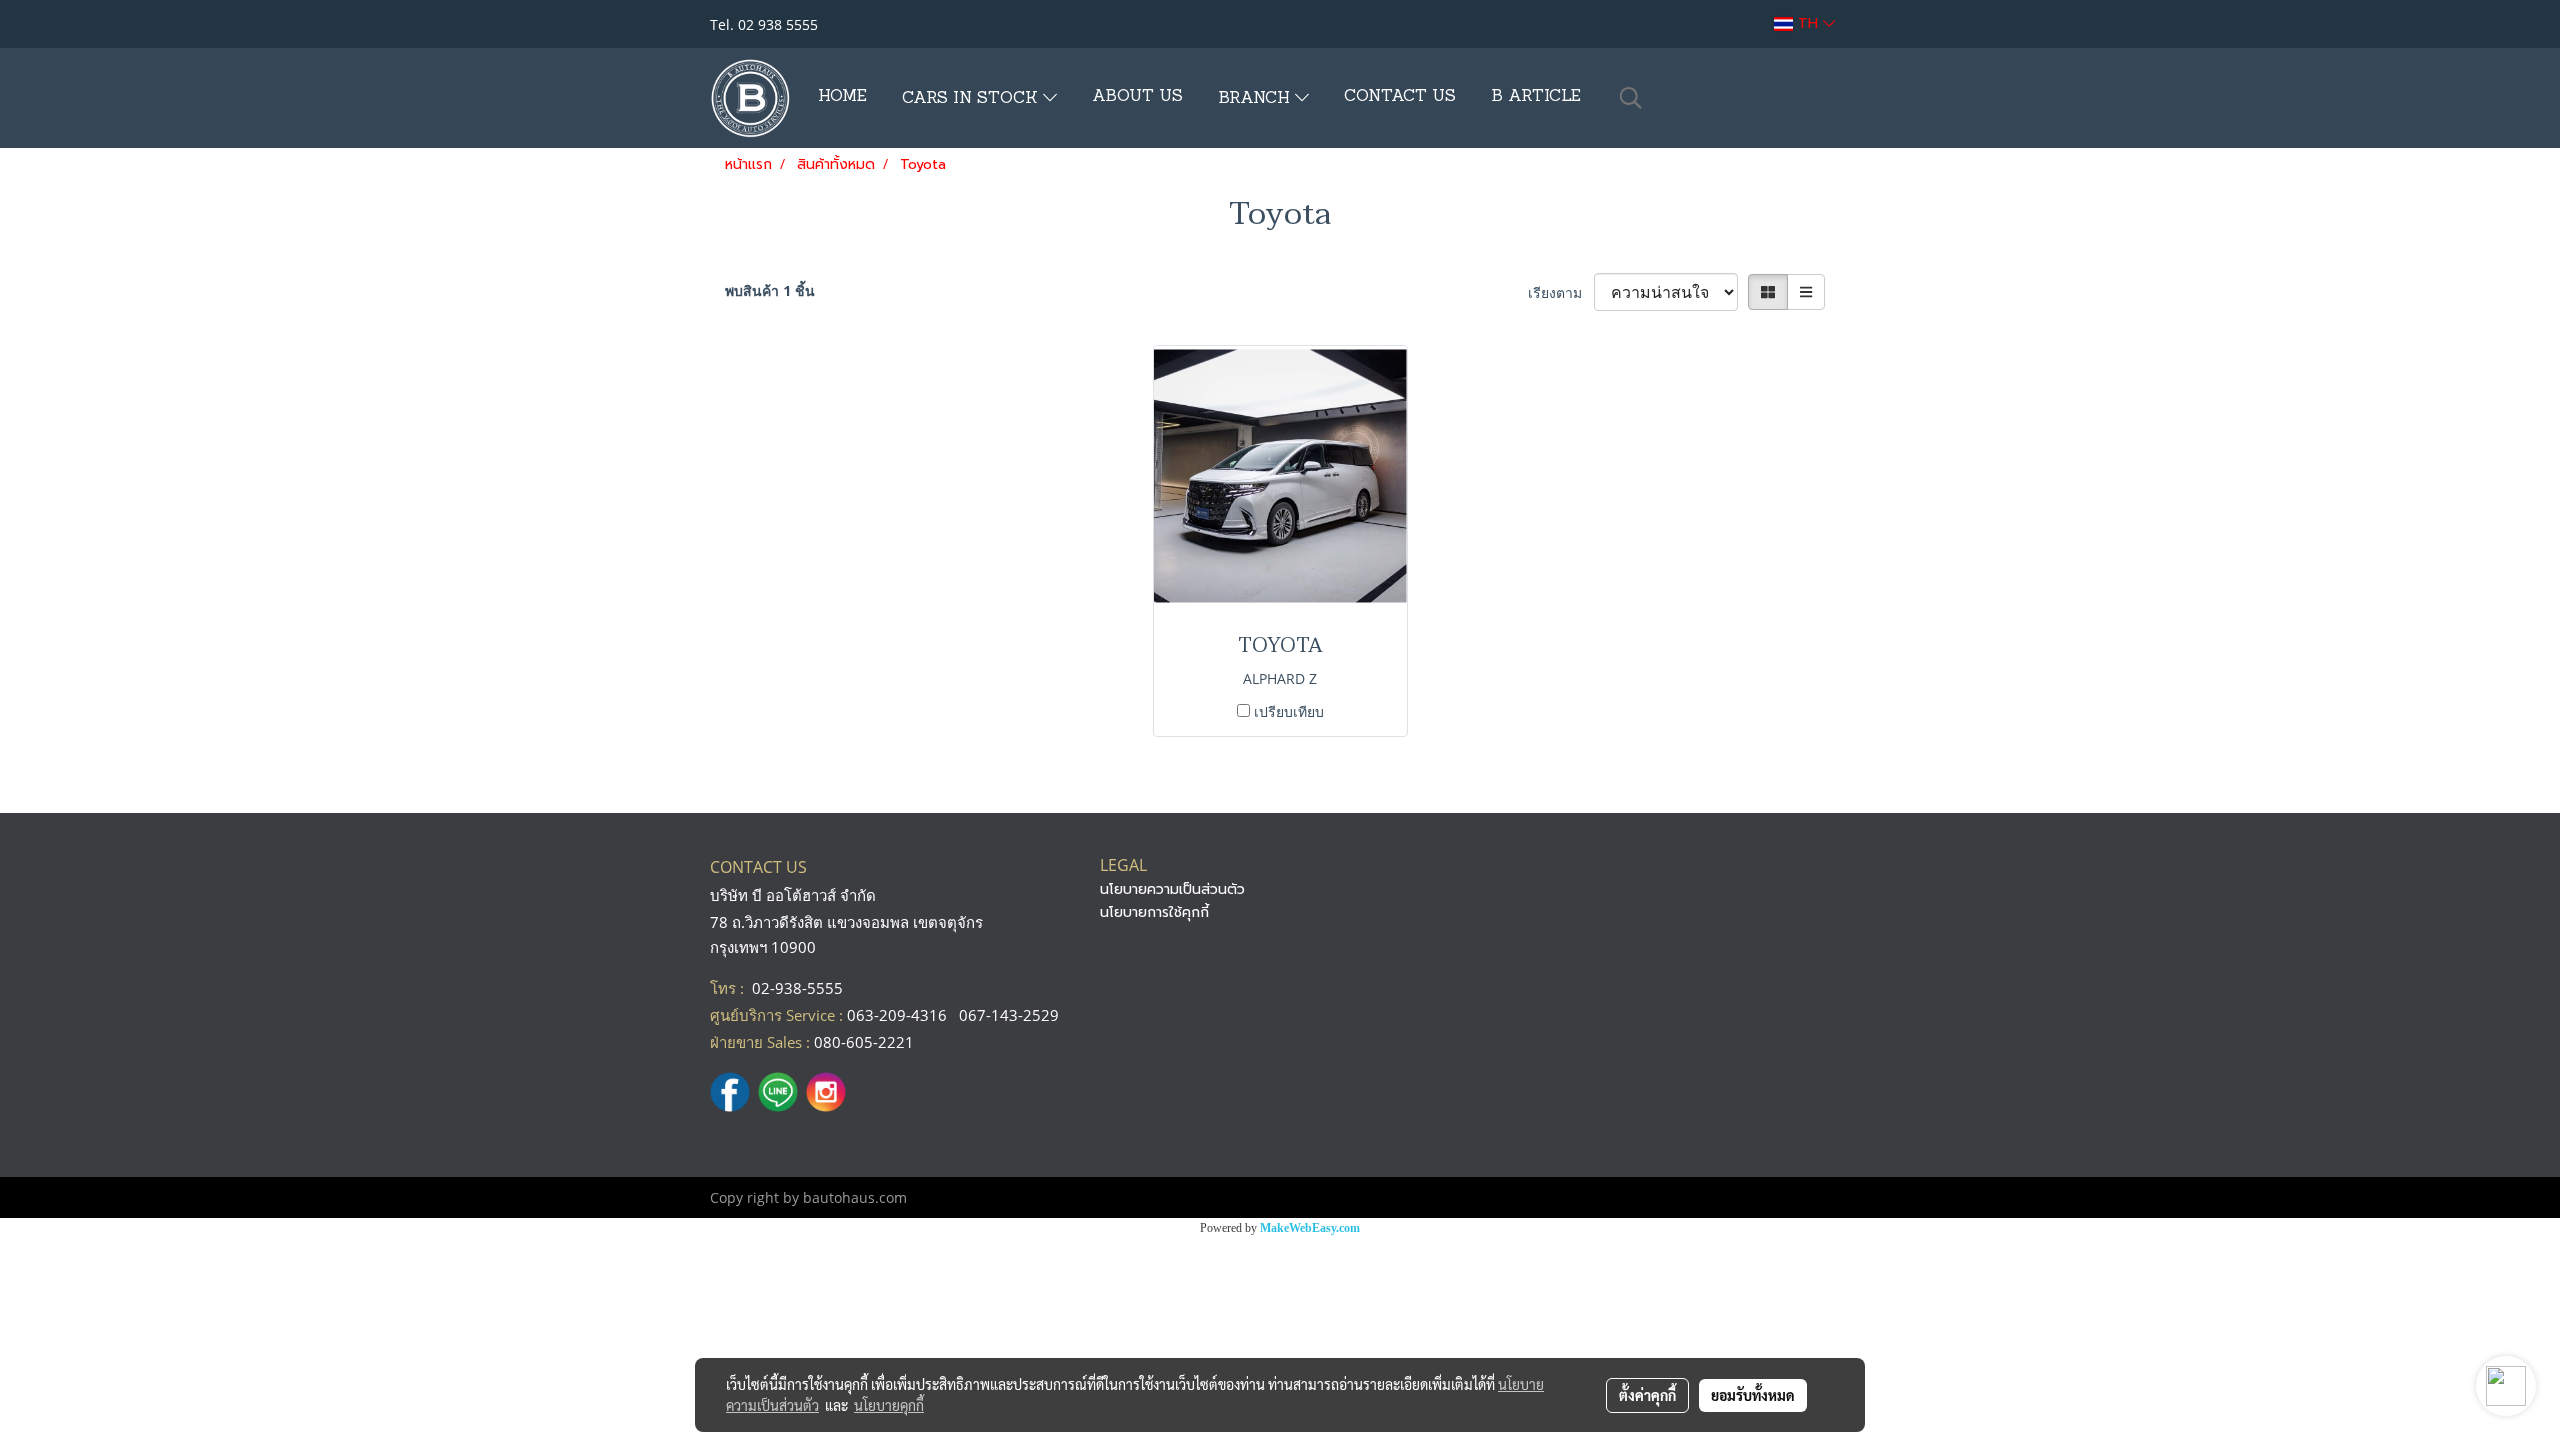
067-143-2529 (1009, 1015)
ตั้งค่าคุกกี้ (1647, 1395)
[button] (1631, 98)
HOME (842, 97)
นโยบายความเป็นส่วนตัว (1172, 889)
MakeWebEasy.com (1310, 1228)
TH (1808, 23)
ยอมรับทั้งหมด (1753, 1395)
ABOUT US (1137, 97)
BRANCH (1256, 99)
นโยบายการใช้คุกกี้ (1154, 912)
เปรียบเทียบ (1289, 711)
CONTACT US (1400, 97)
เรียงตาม (1561, 292)
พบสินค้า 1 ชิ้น (770, 290)
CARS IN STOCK (972, 99)
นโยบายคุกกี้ (889, 1405)
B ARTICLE (1536, 97)
